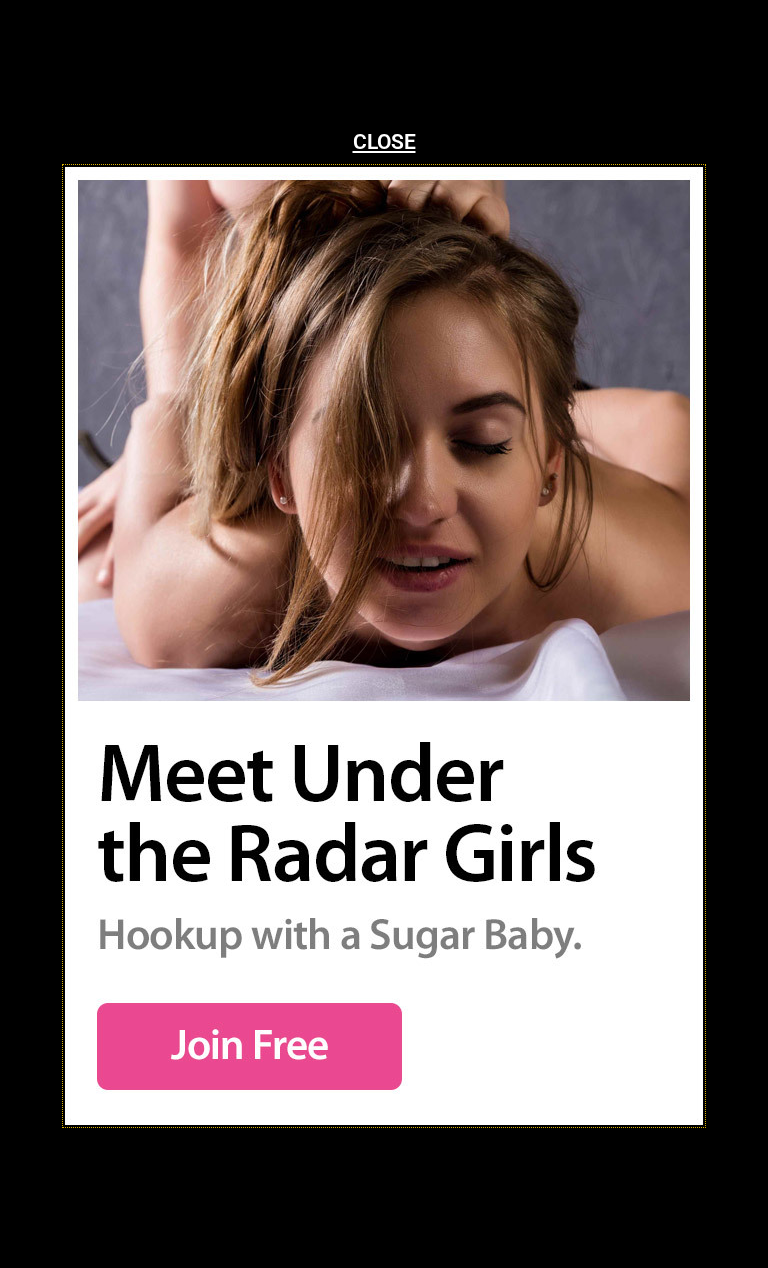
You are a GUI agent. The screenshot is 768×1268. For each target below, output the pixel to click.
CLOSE (384, 142)
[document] (384, 634)
